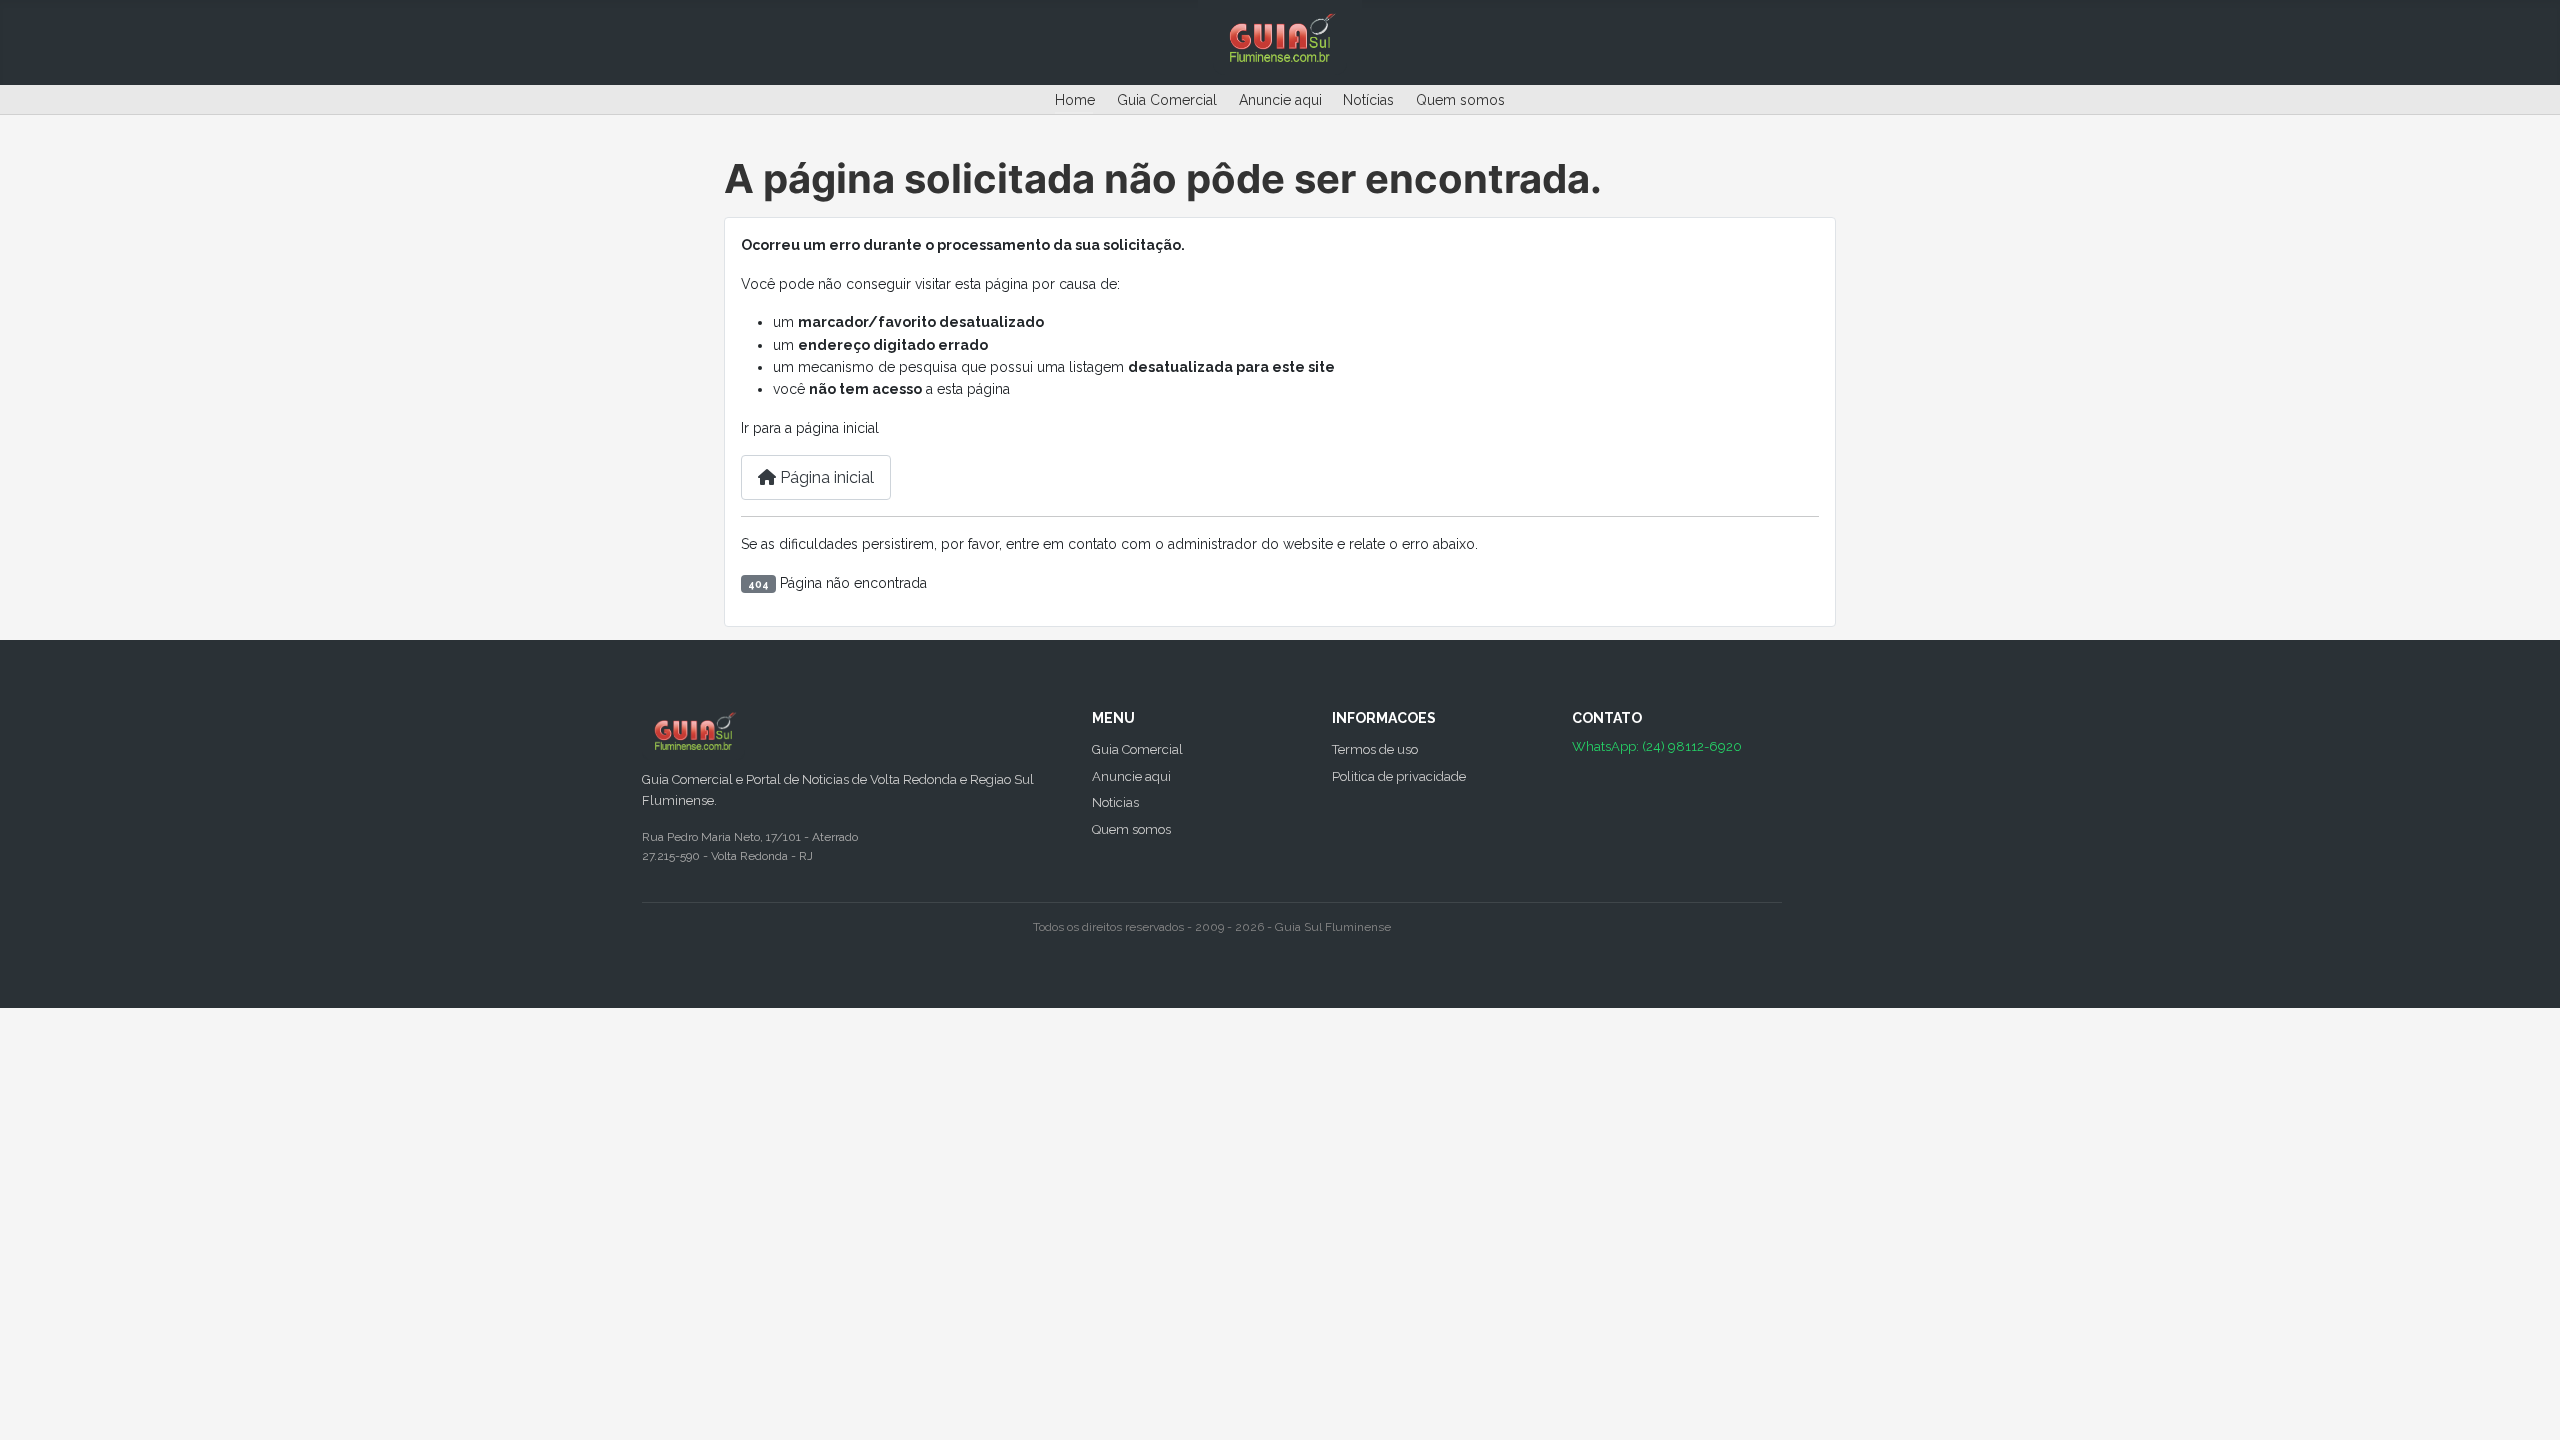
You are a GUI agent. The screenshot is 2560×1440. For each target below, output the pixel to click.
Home (1075, 100)
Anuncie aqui (1280, 100)
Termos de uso (1375, 749)
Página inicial (825, 477)
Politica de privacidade (1399, 776)
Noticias (1115, 802)
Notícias (1368, 100)
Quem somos (1460, 100)
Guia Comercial (1167, 100)
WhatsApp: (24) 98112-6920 (1657, 746)
